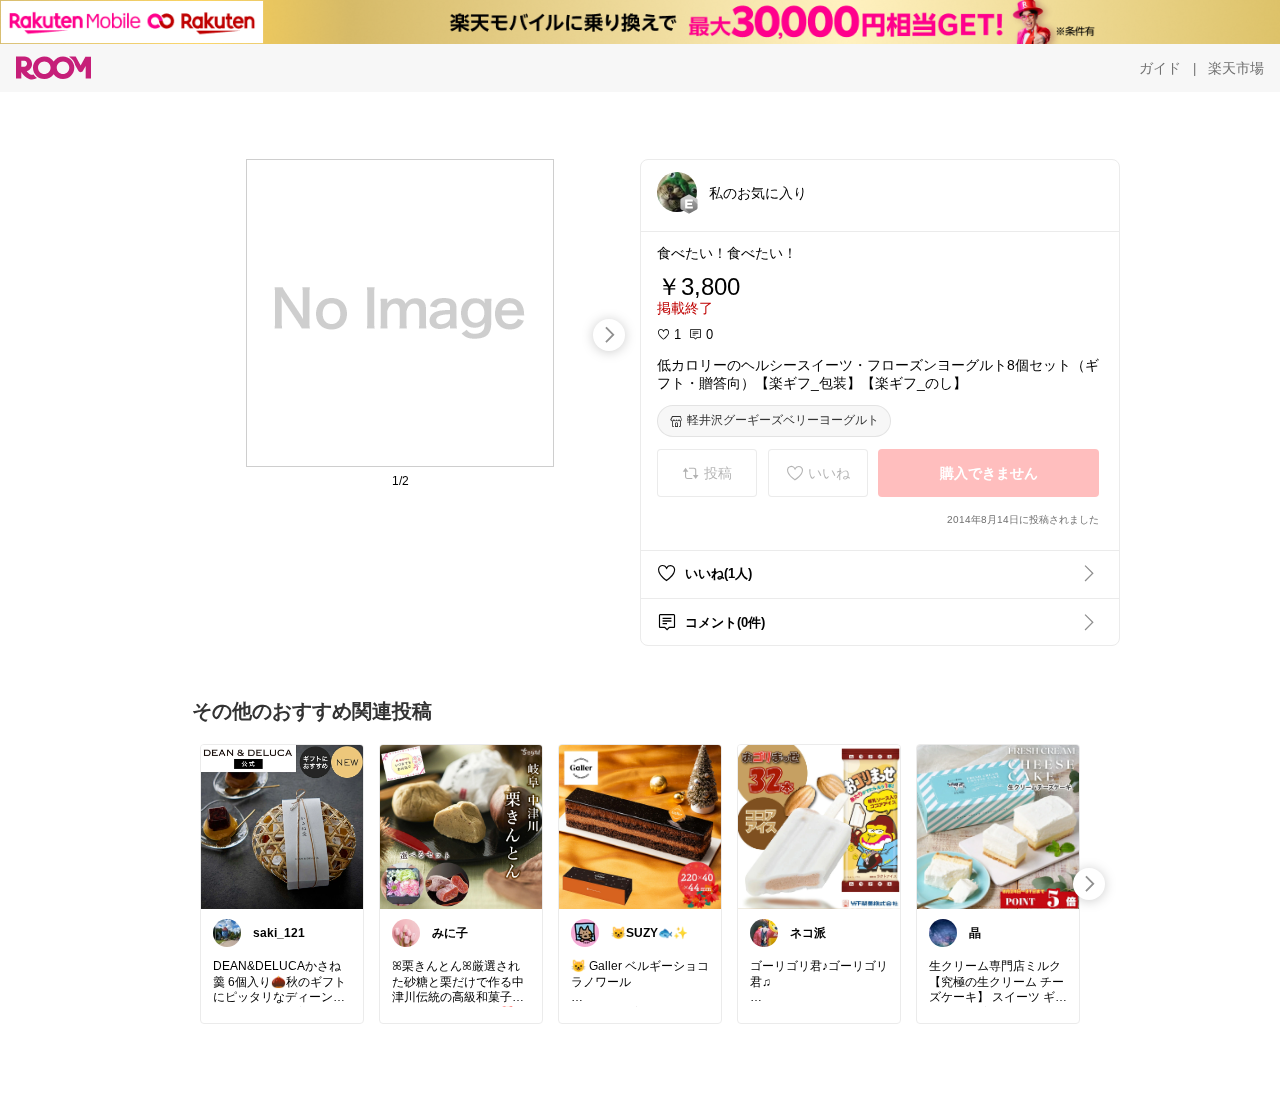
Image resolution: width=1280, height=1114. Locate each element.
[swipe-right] (609, 335)
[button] (677, 192)
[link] (282, 826)
